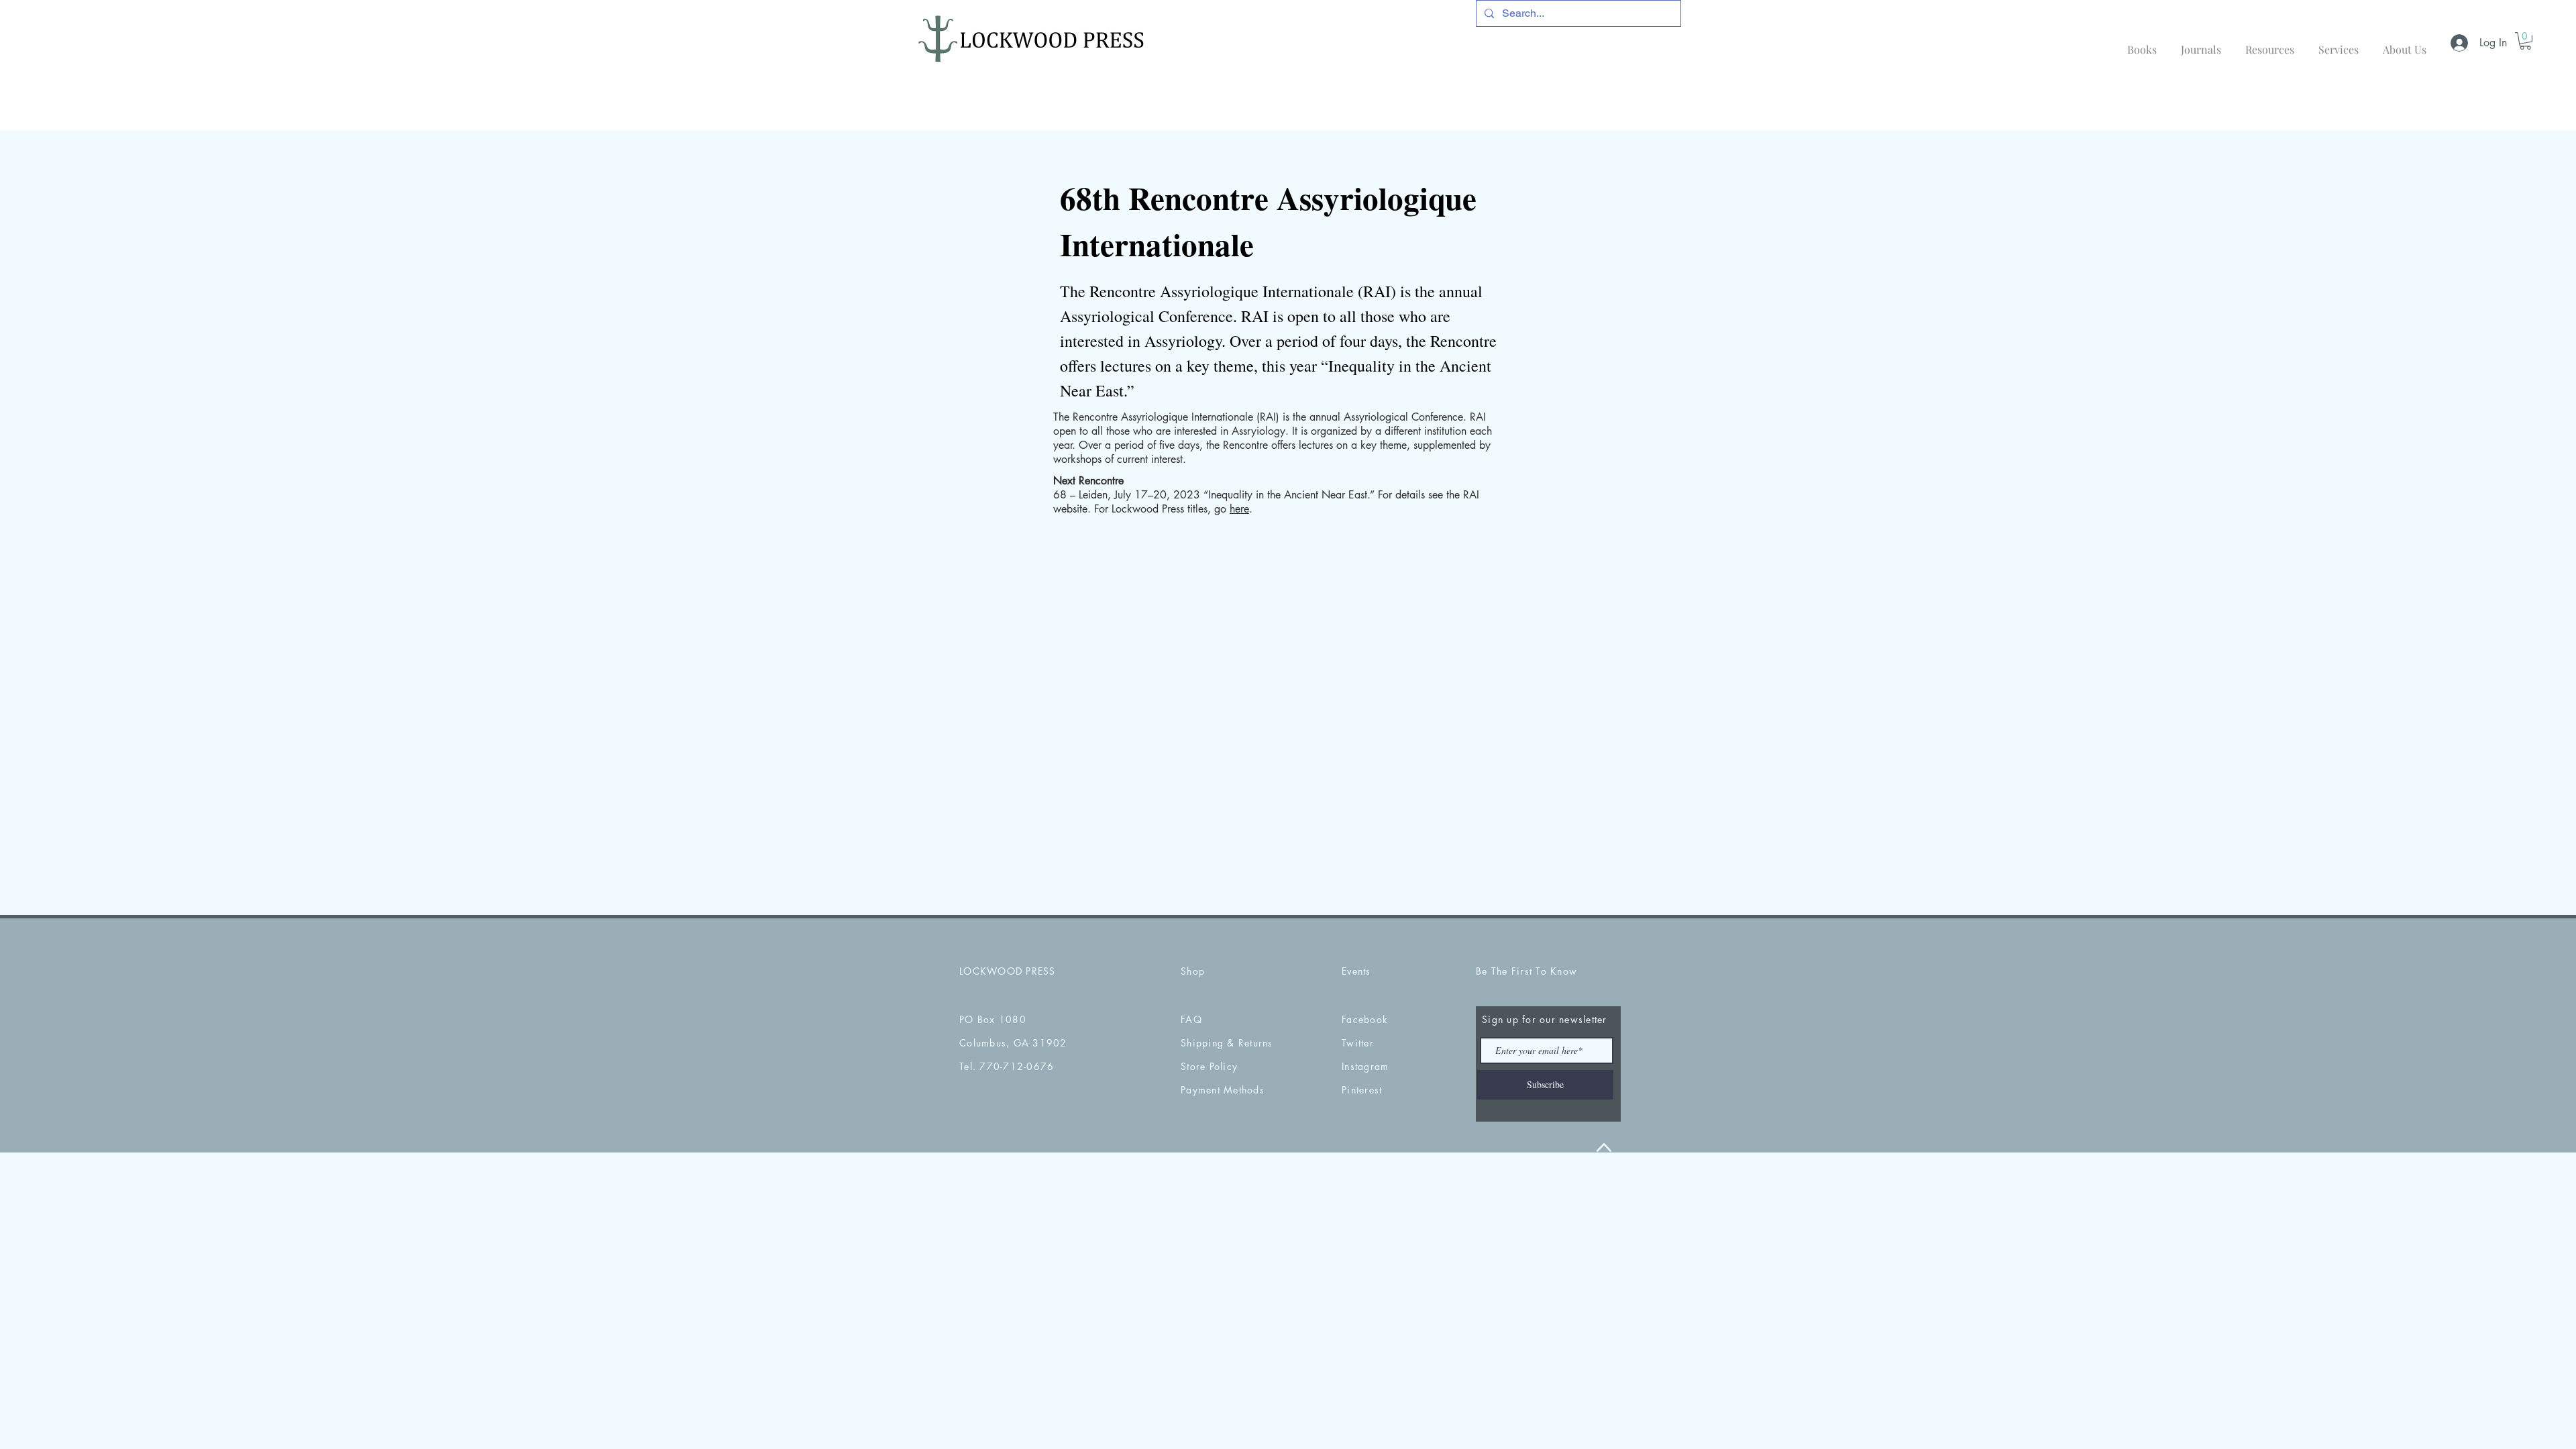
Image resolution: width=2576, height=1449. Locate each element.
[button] (2525, 41)
